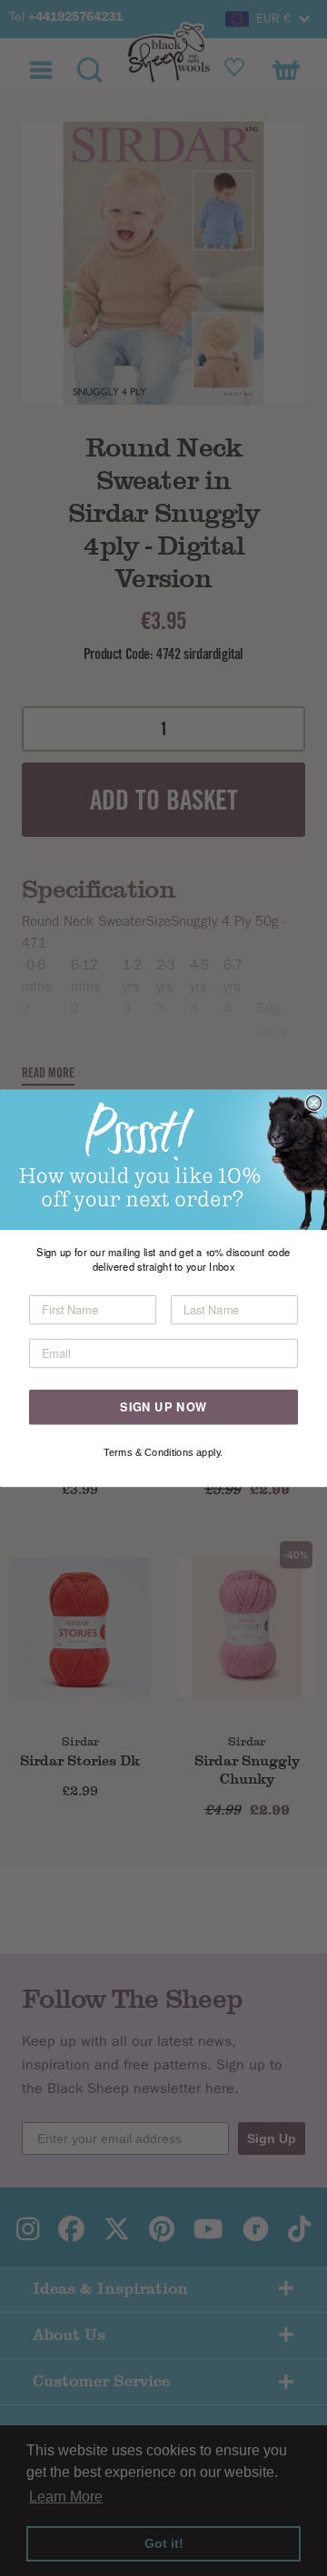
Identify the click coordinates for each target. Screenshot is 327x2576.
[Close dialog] (314, 1103)
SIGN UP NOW (163, 1406)
